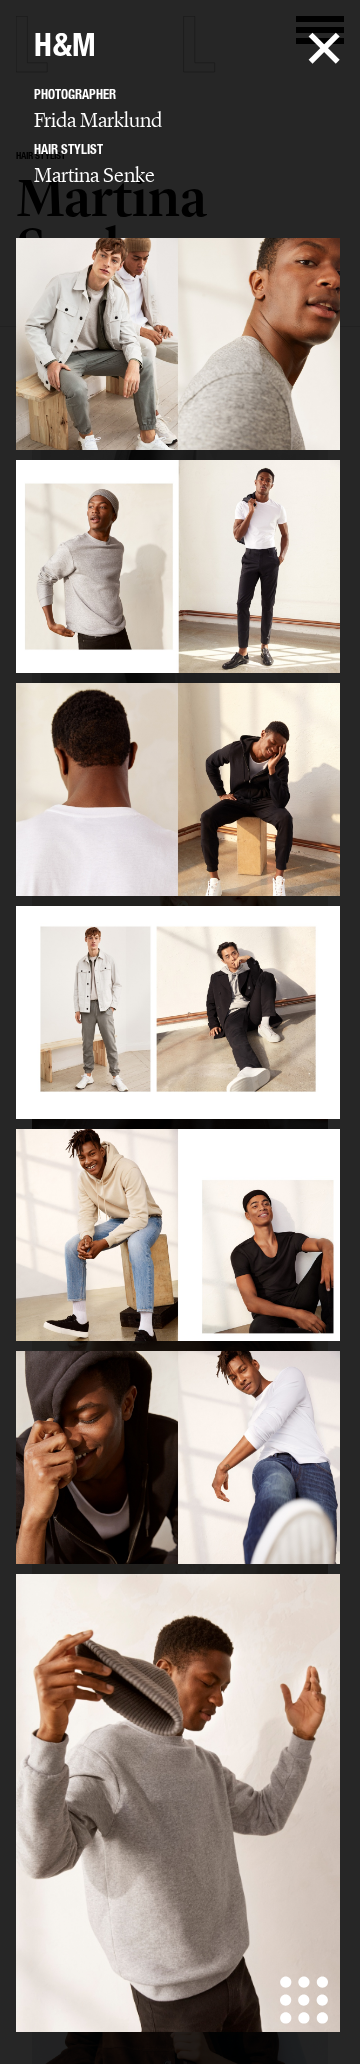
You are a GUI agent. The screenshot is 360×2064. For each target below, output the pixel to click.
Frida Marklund (98, 120)
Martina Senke (94, 175)
